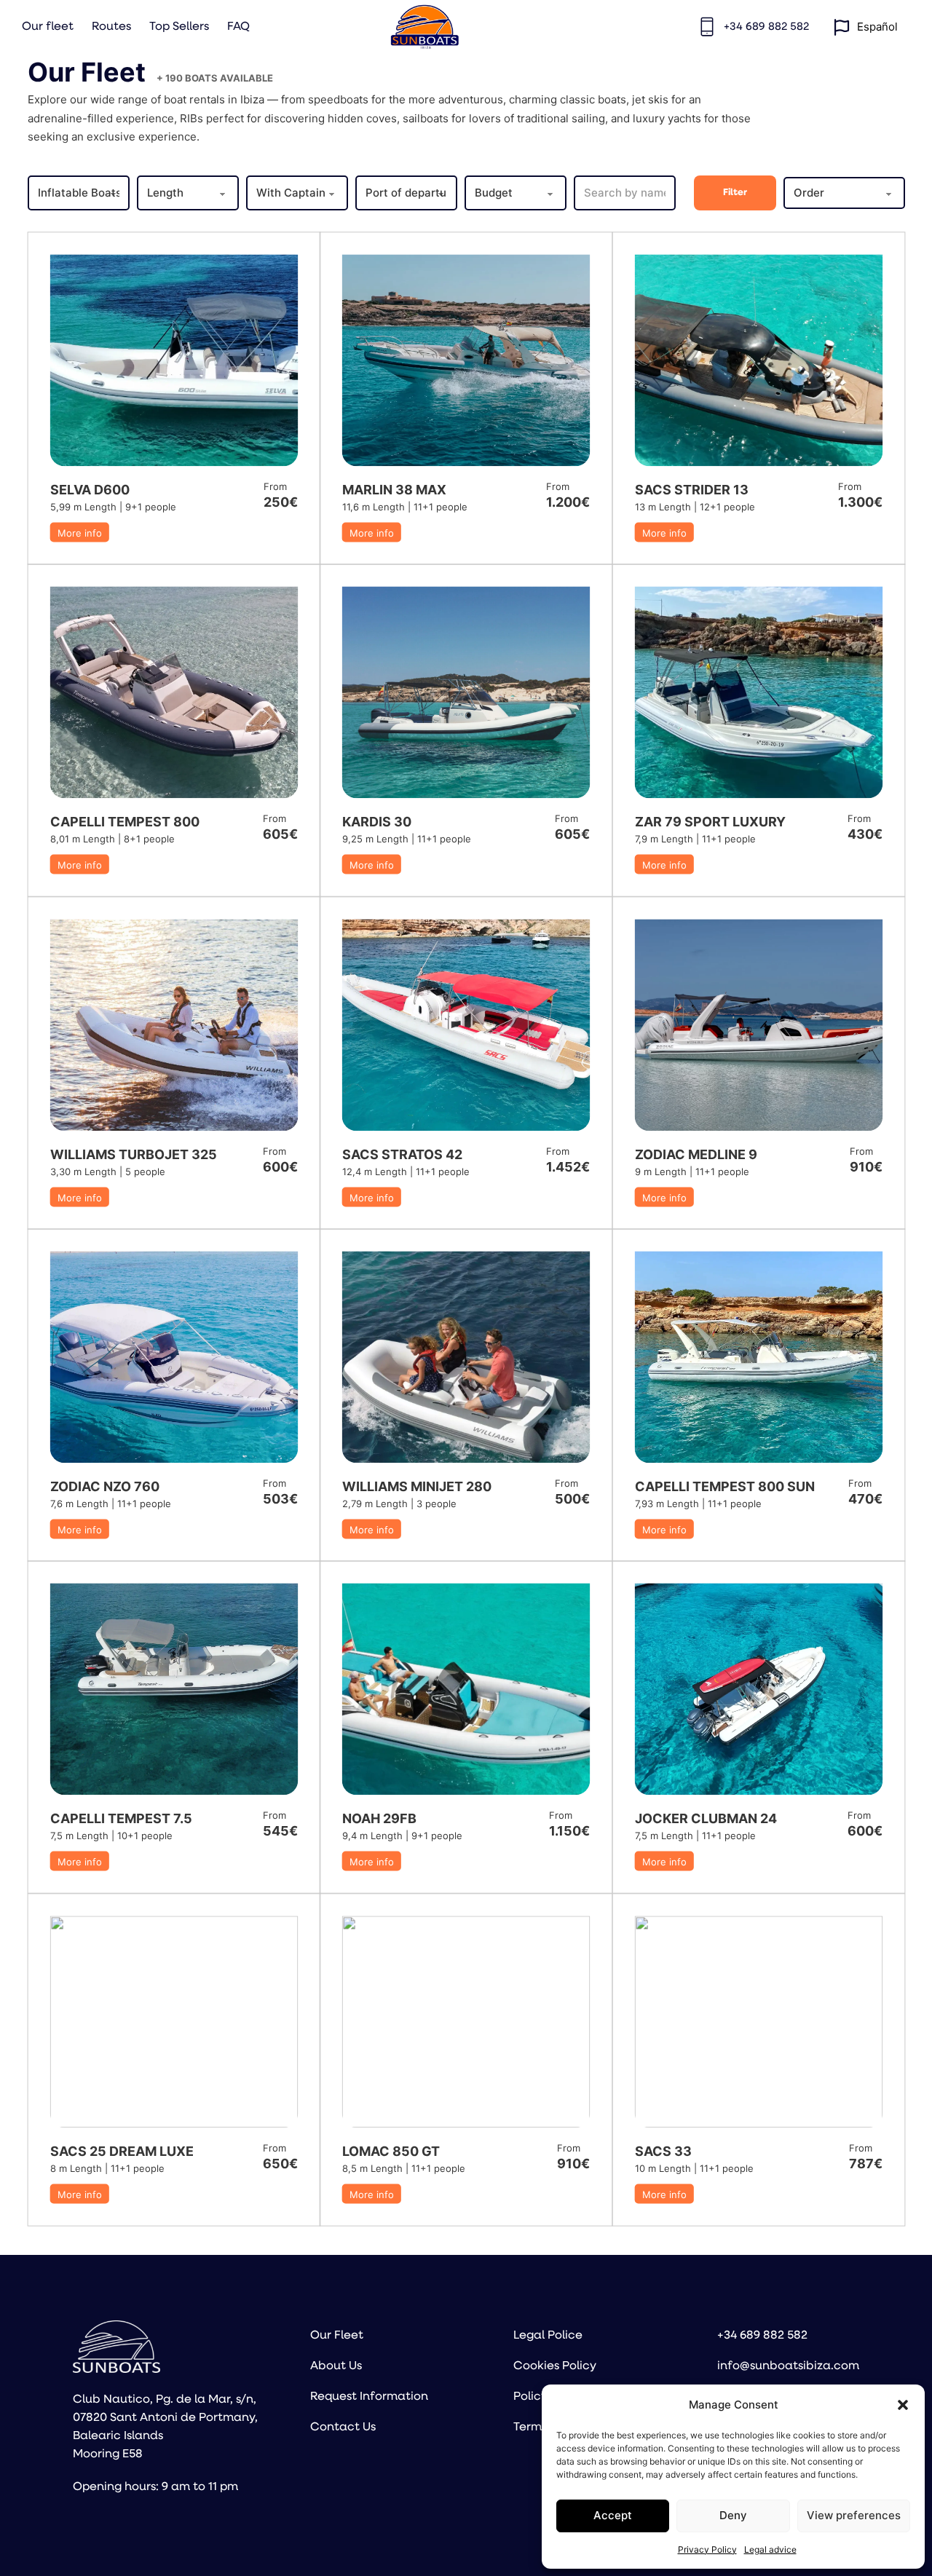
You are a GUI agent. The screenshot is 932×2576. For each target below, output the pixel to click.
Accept (613, 2515)
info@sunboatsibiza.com (788, 2366)
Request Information (369, 2397)
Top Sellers (179, 27)
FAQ (238, 27)
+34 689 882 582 (762, 2336)
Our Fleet (337, 2336)
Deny (733, 2515)
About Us (336, 2366)
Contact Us (343, 2427)
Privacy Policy (707, 2549)
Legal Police (548, 2336)
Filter (735, 193)
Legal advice (770, 2549)
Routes (111, 27)
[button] (903, 2405)
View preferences (854, 2515)
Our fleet (48, 27)
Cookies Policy (555, 2366)
